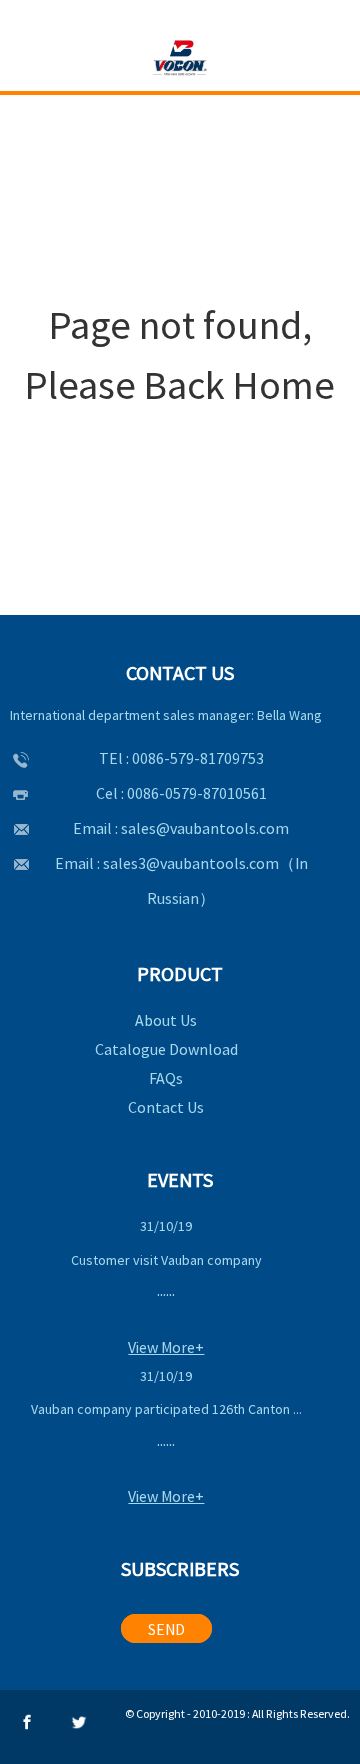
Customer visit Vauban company (166, 1260)
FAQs (166, 1078)
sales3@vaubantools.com (191, 863)
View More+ (166, 1347)
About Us (166, 1020)
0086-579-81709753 (198, 758)
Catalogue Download (166, 1049)
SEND (166, 1628)
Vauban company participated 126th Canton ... (166, 1409)
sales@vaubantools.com (205, 828)
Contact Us (166, 1107)
